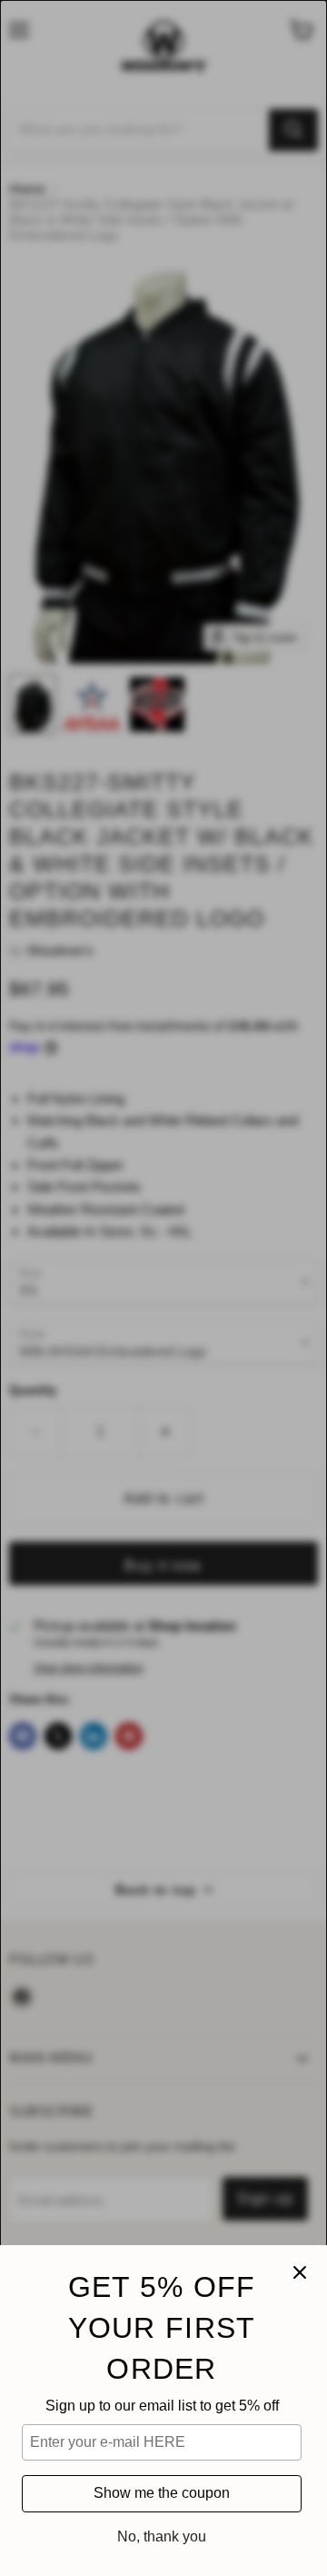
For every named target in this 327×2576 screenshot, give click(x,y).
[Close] (300, 2272)
